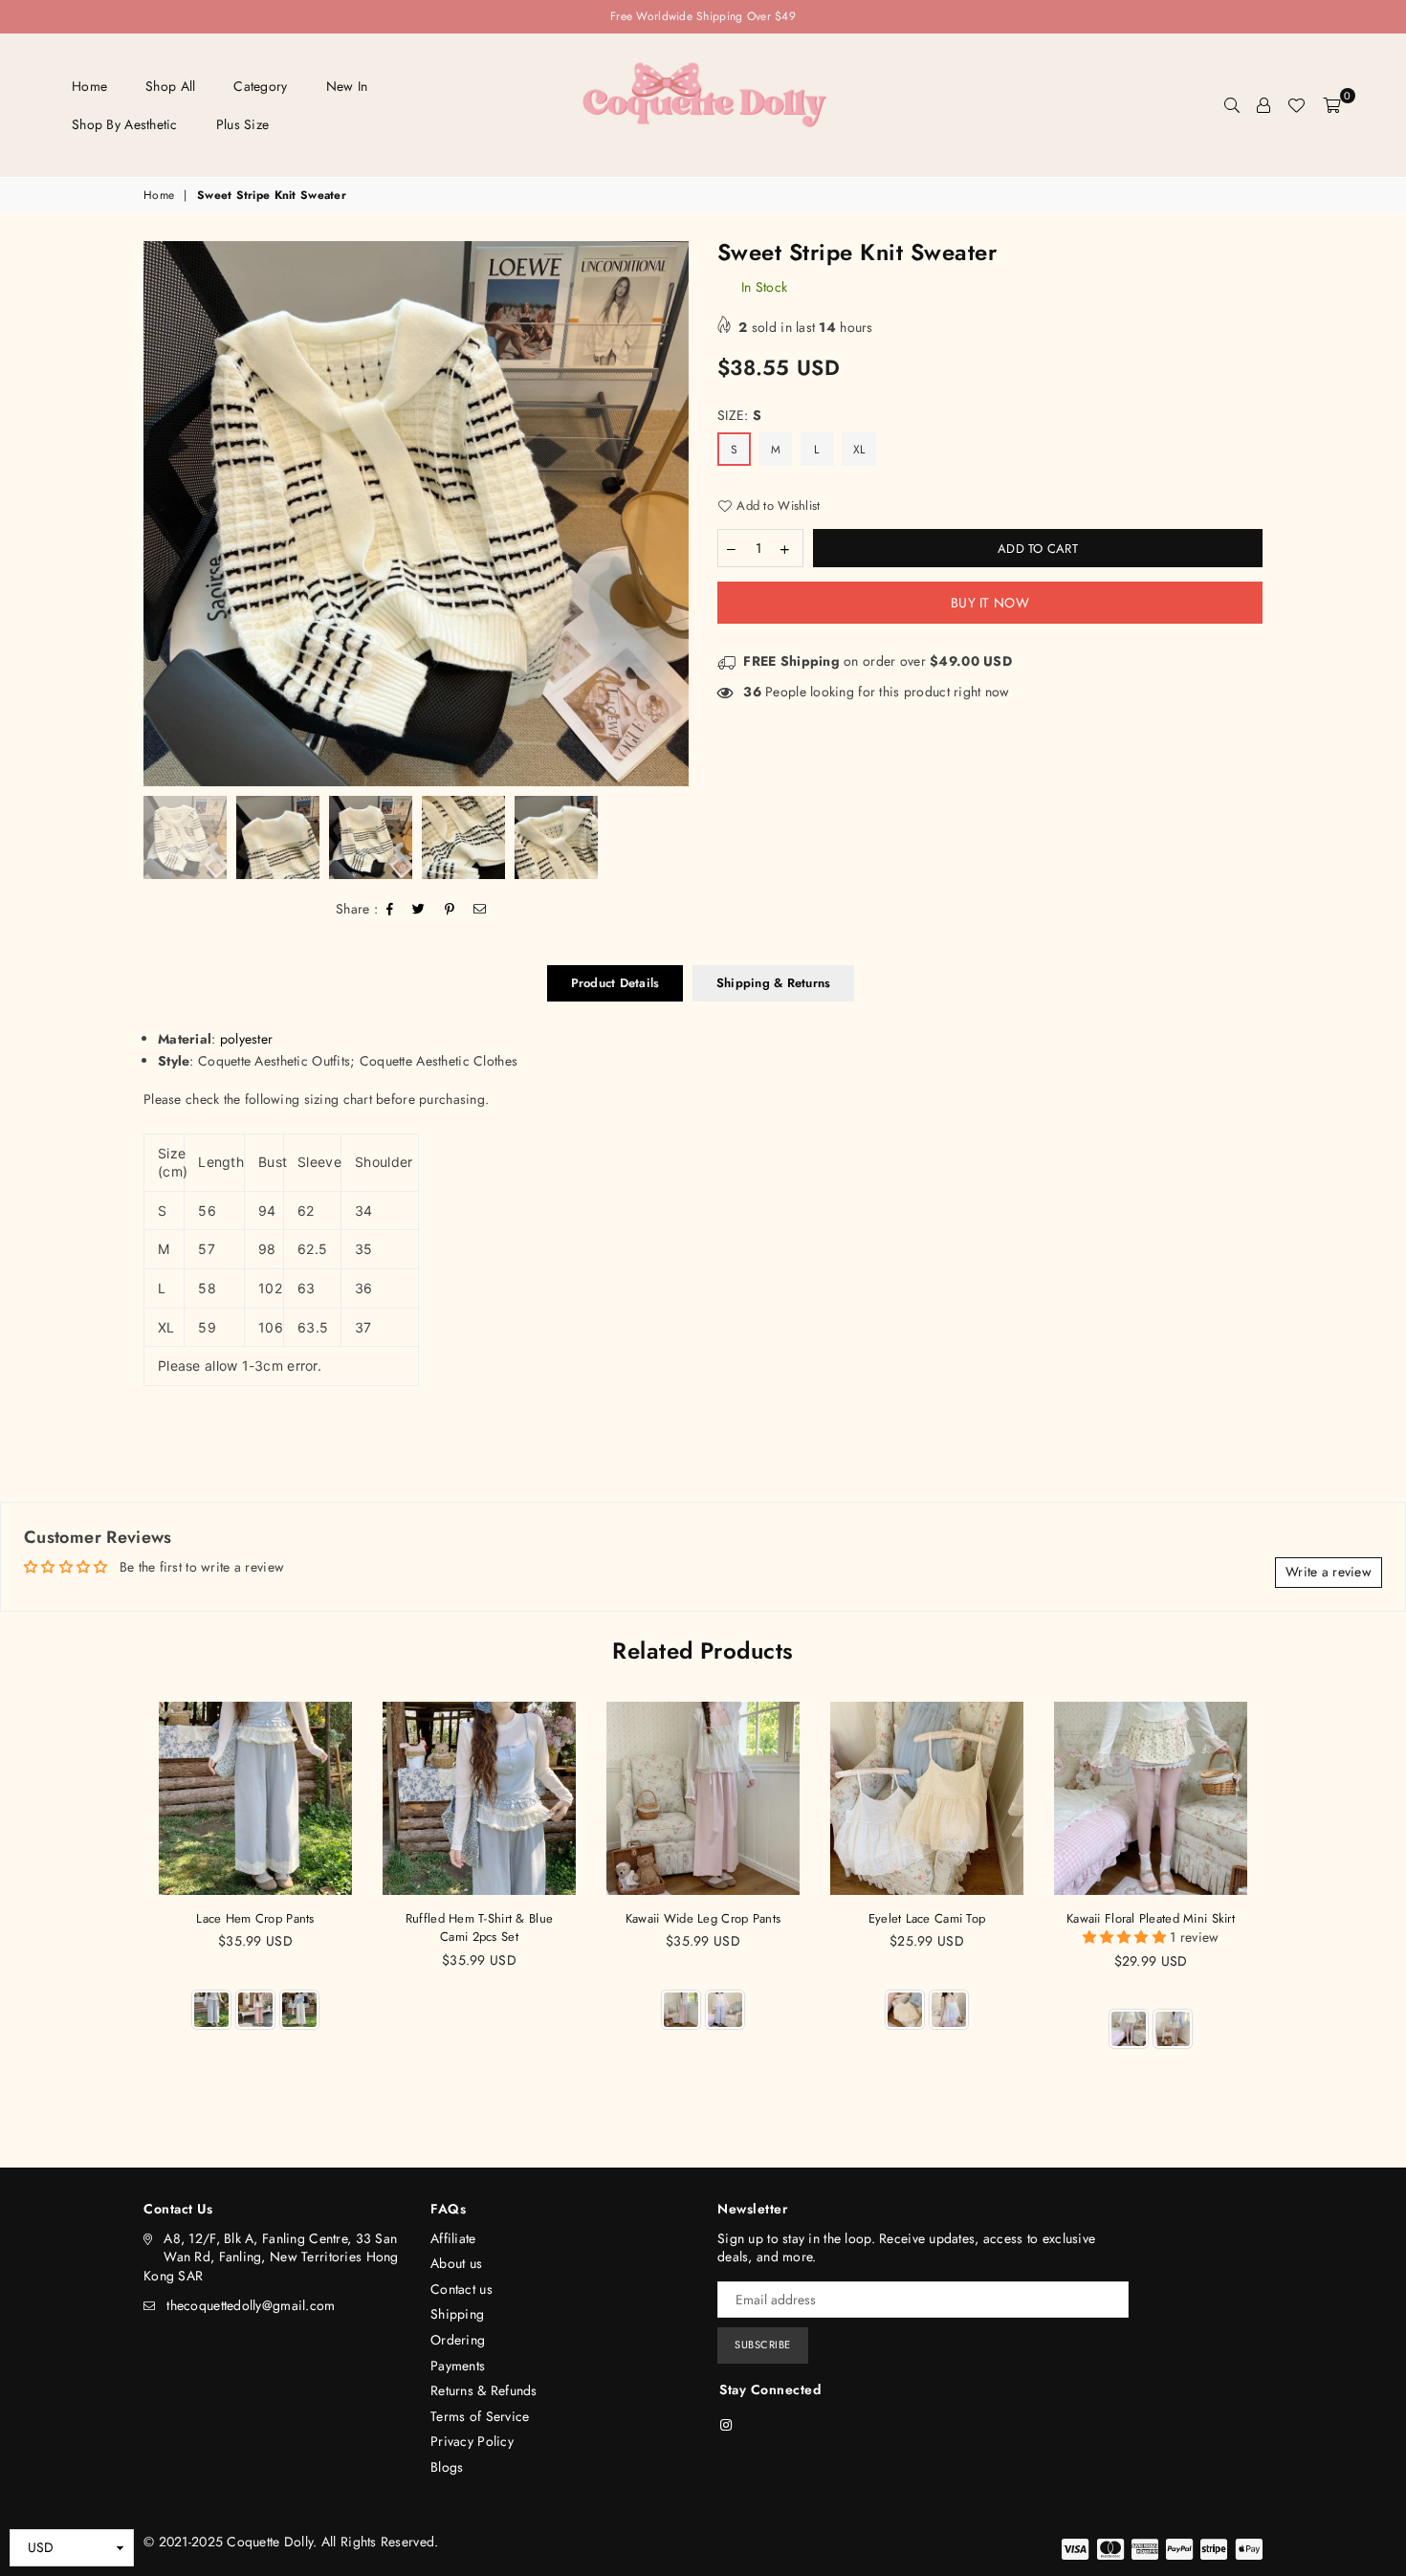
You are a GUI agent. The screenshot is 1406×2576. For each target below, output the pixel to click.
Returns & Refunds (484, 2390)
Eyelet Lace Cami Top (927, 1918)
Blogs (447, 2467)
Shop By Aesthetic (125, 124)
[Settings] (1263, 105)
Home (89, 86)
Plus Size (243, 124)
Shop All (170, 86)
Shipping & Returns (774, 983)
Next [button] (672, 513)
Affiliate (453, 2238)
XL (859, 450)
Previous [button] (160, 513)
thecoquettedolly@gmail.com (251, 2305)
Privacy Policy (472, 2441)
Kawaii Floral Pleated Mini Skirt (1151, 1918)
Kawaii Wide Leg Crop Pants (703, 1918)
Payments (458, 2366)
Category (260, 86)
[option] (416, 514)
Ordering (458, 2340)
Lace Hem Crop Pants (255, 1918)
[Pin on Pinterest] (450, 910)
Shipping (457, 2314)
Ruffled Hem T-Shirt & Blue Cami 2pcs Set (479, 1928)
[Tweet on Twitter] (419, 910)
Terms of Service (480, 2416)
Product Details (615, 983)
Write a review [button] (1329, 1572)
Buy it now (990, 603)
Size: (739, 416)
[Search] (1232, 105)
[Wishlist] (1296, 105)
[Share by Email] (480, 910)
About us (456, 2263)
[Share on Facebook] (390, 910)
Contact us (461, 2289)
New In (347, 86)
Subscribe (763, 2345)
